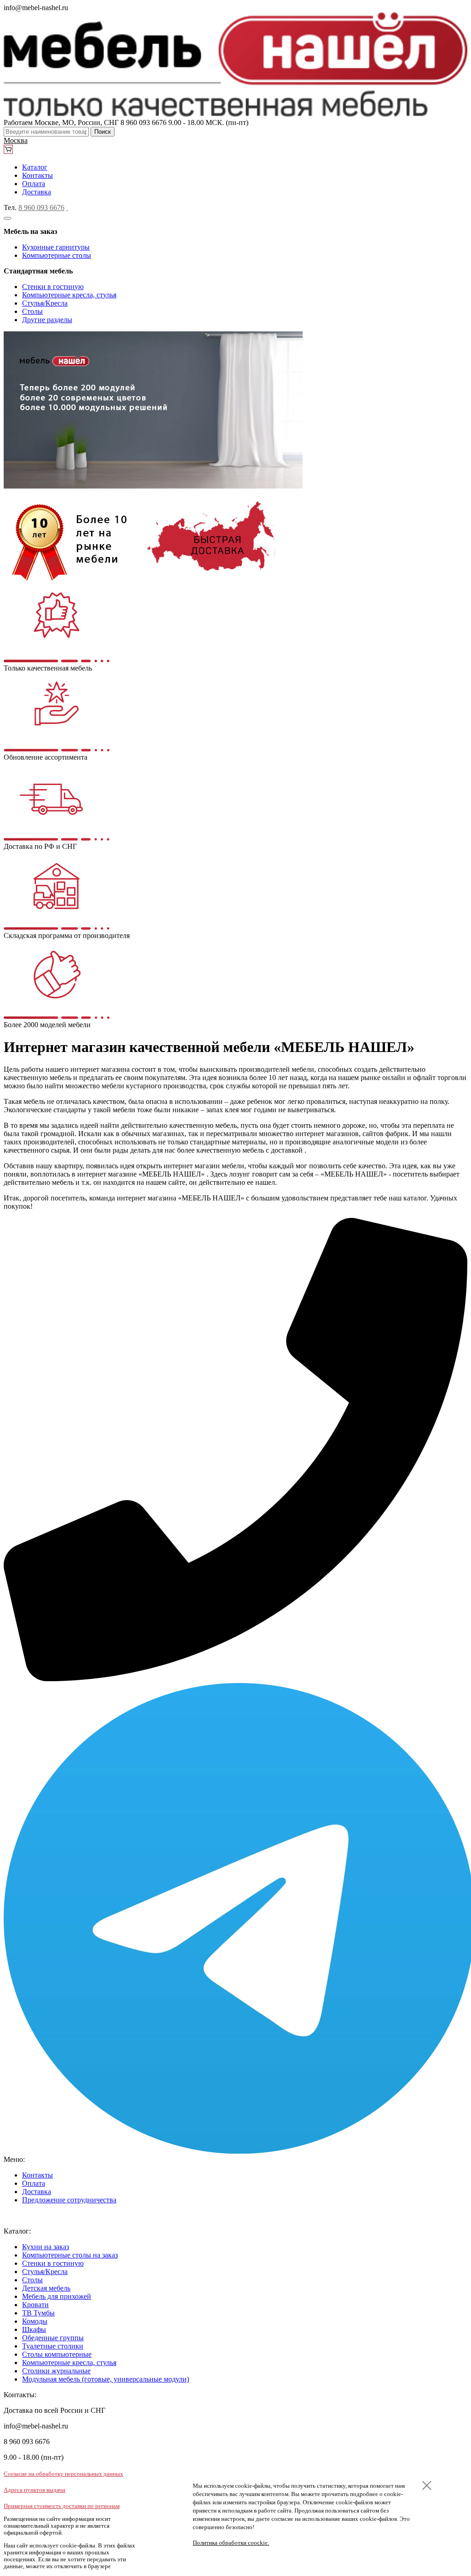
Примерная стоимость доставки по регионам (62, 2506)
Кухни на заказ (46, 2247)
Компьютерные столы (57, 255)
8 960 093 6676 (41, 208)
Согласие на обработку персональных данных (63, 2474)
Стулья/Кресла (45, 303)
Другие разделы (47, 320)
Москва (16, 140)
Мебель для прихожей (57, 2296)
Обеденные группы (53, 2338)
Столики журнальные (56, 2371)
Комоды (35, 2321)
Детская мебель (46, 2288)
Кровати (35, 2305)
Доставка (37, 192)
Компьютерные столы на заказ (70, 2255)
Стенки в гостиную (53, 287)
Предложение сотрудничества (69, 2200)
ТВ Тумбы (38, 2313)
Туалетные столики (53, 2346)
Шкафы (34, 2329)
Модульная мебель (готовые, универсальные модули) (106, 2379)
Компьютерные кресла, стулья (69, 295)
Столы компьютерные (57, 2354)
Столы (32, 311)
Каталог (35, 167)
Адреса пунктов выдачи (34, 2490)
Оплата (34, 184)
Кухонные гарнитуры (56, 247)
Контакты (37, 175)
